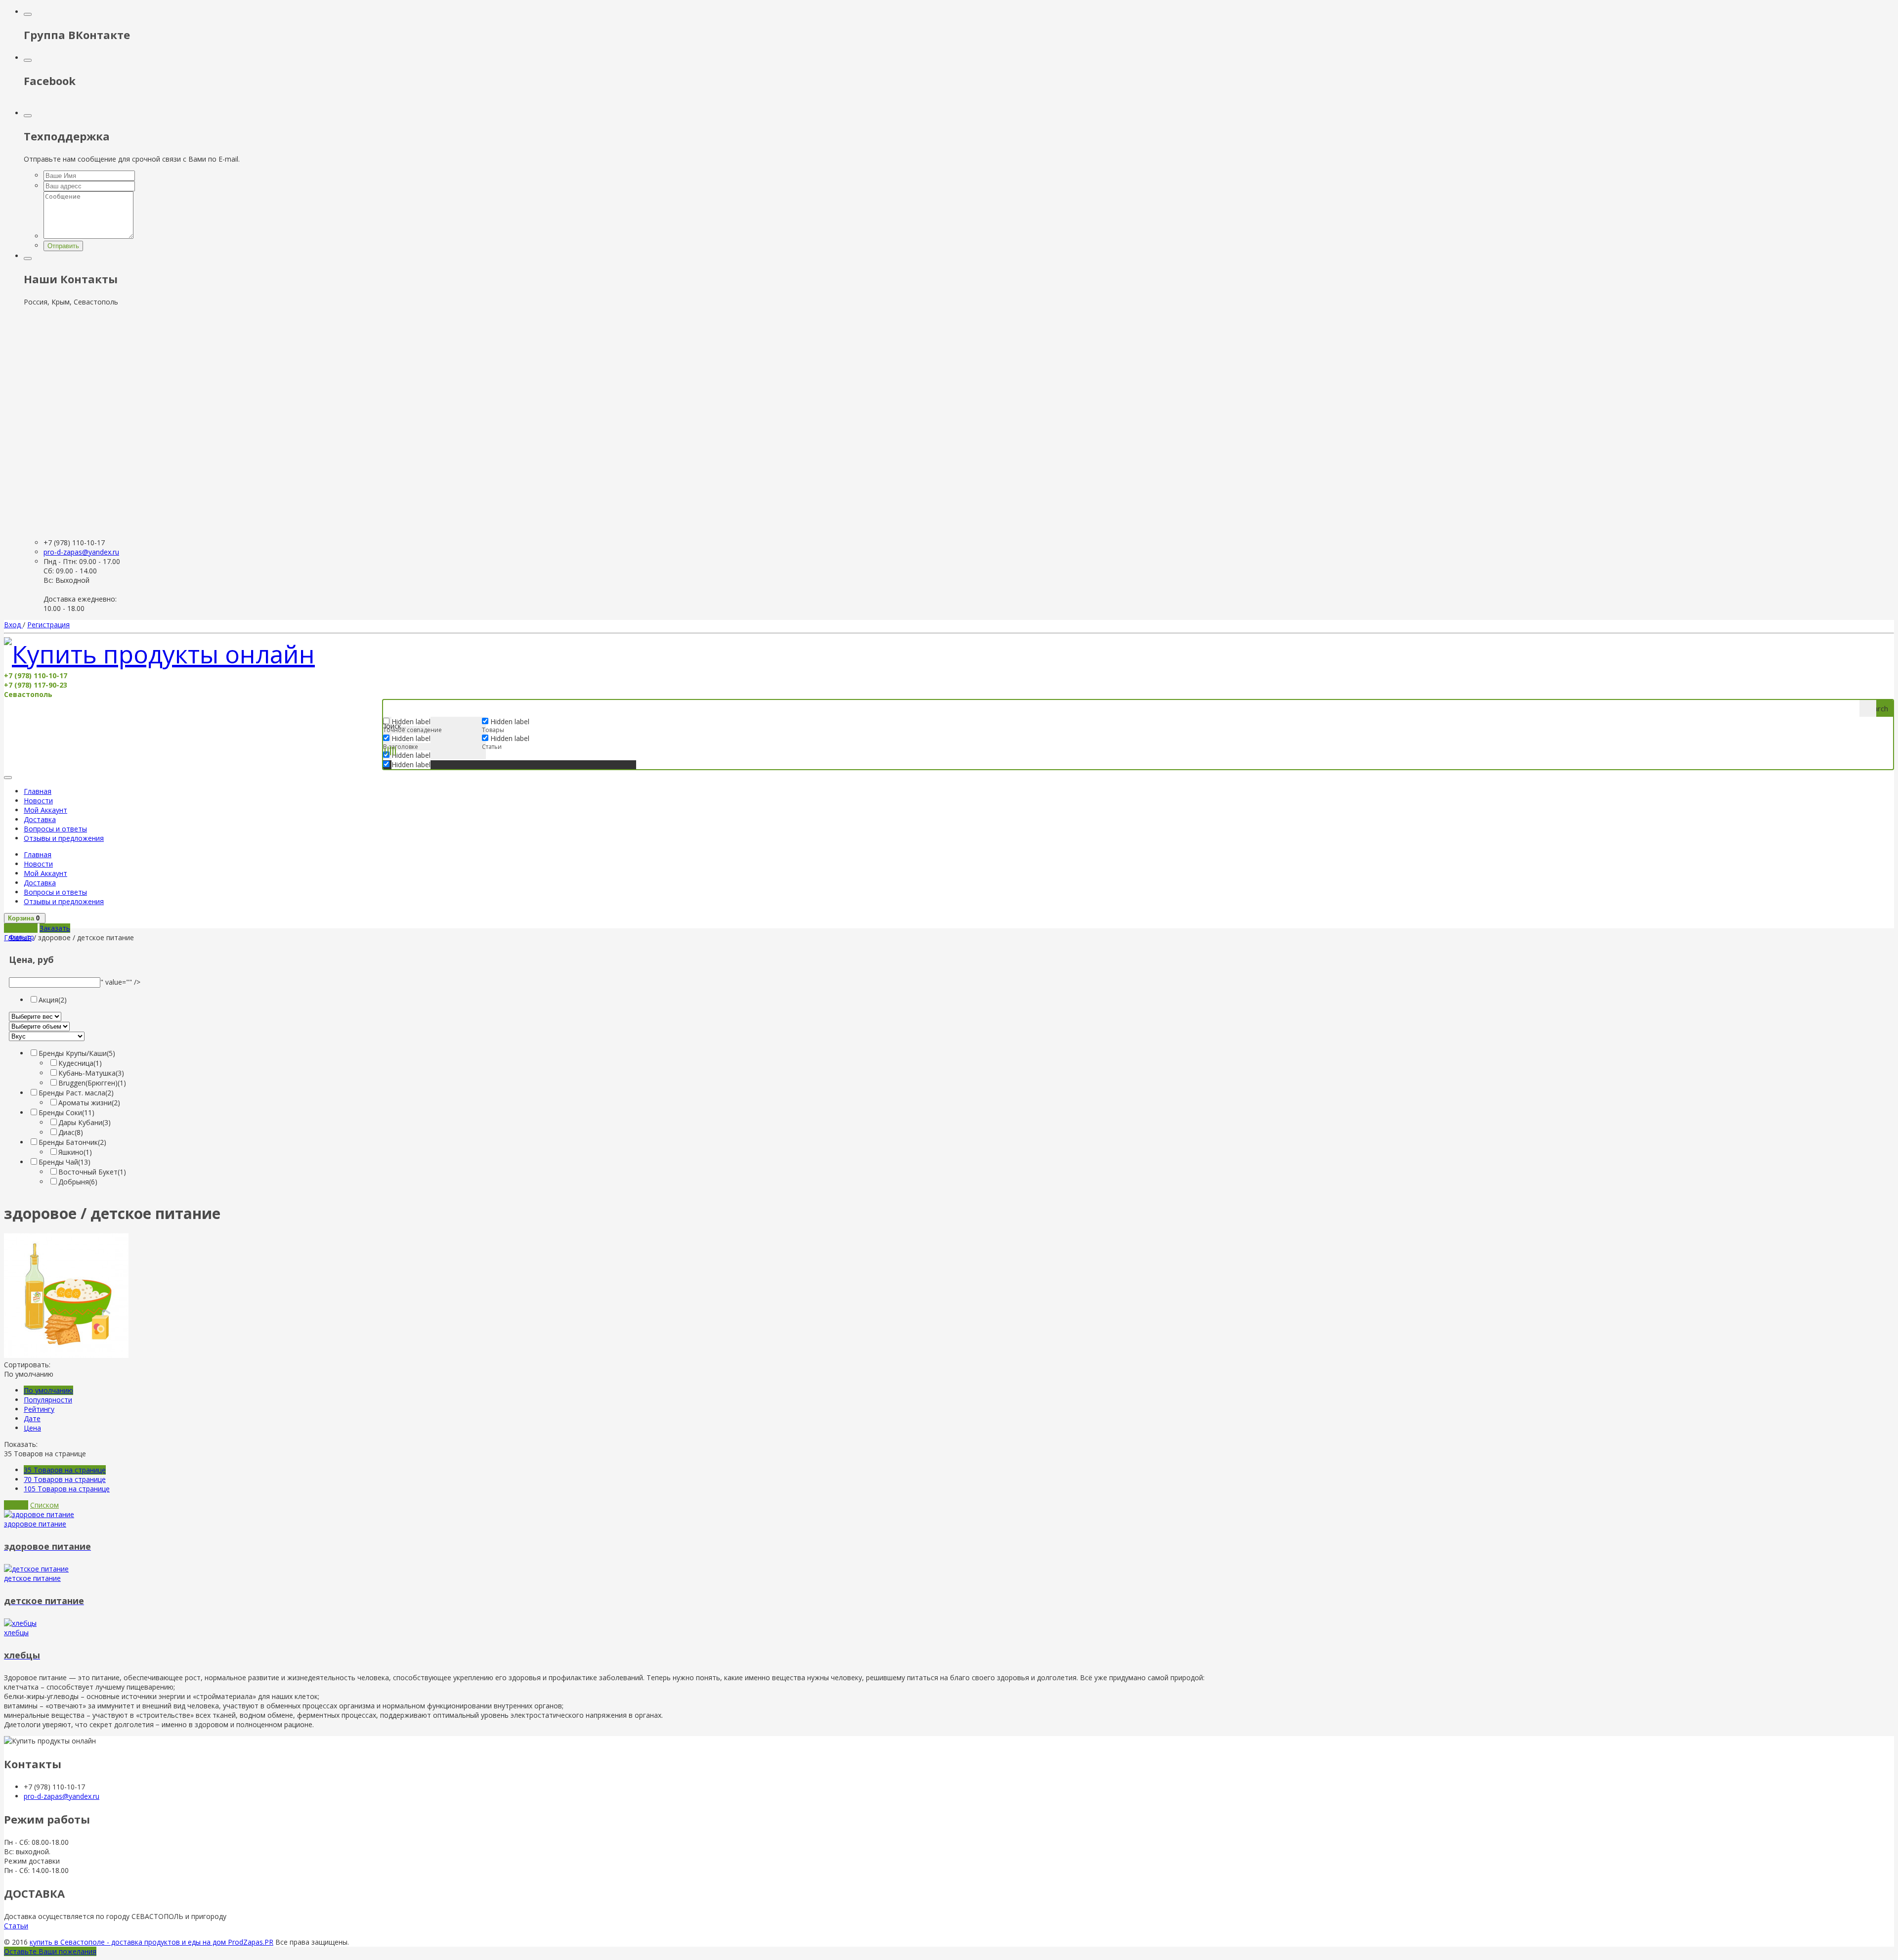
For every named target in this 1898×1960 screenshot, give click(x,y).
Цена (32, 1428)
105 (67, 1489)
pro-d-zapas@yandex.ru (81, 552)
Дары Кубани (85, 1122)
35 (65, 1470)
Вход (13, 625)
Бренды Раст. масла (76, 1093)
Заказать (55, 928)
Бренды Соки (66, 1112)
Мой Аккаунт (45, 810)
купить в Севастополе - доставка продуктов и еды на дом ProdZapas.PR (151, 1942)
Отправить (63, 246)
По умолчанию (48, 1390)
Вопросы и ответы (55, 829)
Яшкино (75, 1152)
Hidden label (411, 738)
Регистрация (48, 625)
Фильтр (22, 937)
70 (65, 1479)
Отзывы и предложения (64, 838)
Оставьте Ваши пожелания (50, 1951)
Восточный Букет (92, 1172)
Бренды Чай (65, 1162)
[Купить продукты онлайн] (159, 654)
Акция (53, 1000)
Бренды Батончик (72, 1142)
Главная (38, 791)
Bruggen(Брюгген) (92, 1083)
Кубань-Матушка (91, 1073)
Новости (38, 801)
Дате (32, 1418)
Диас (71, 1132)
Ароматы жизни (89, 1103)
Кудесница (80, 1063)
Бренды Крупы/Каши (77, 1053)
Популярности (48, 1400)
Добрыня (78, 1182)
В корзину (21, 928)
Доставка (40, 819)
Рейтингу (39, 1409)
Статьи (16, 1926)
